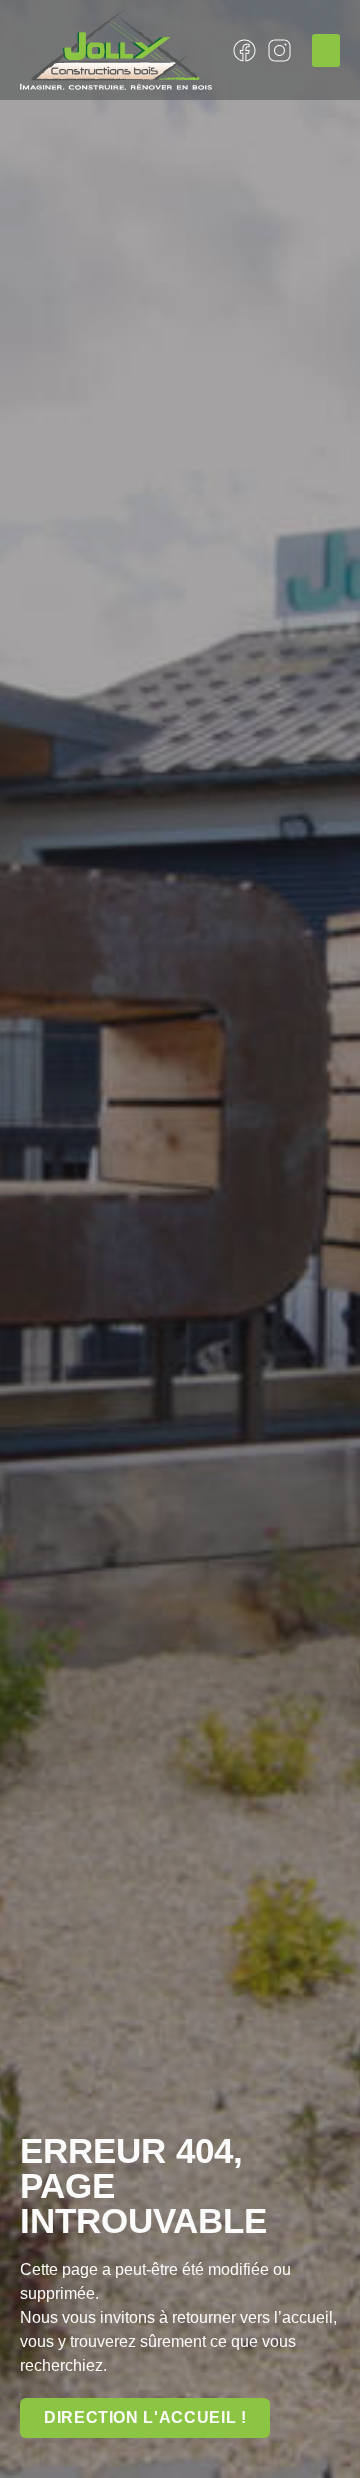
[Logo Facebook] (244, 50)
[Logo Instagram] (279, 50)
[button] (326, 50)
